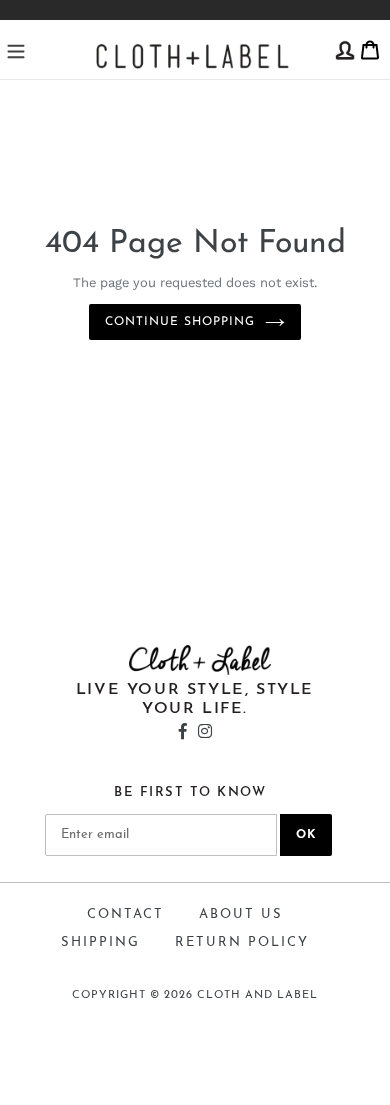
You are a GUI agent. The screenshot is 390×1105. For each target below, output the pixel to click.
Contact (125, 914)
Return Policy (242, 942)
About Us (241, 914)
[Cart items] (370, 49)
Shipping (100, 942)
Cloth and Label (257, 995)
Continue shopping (179, 322)
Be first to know (190, 792)
